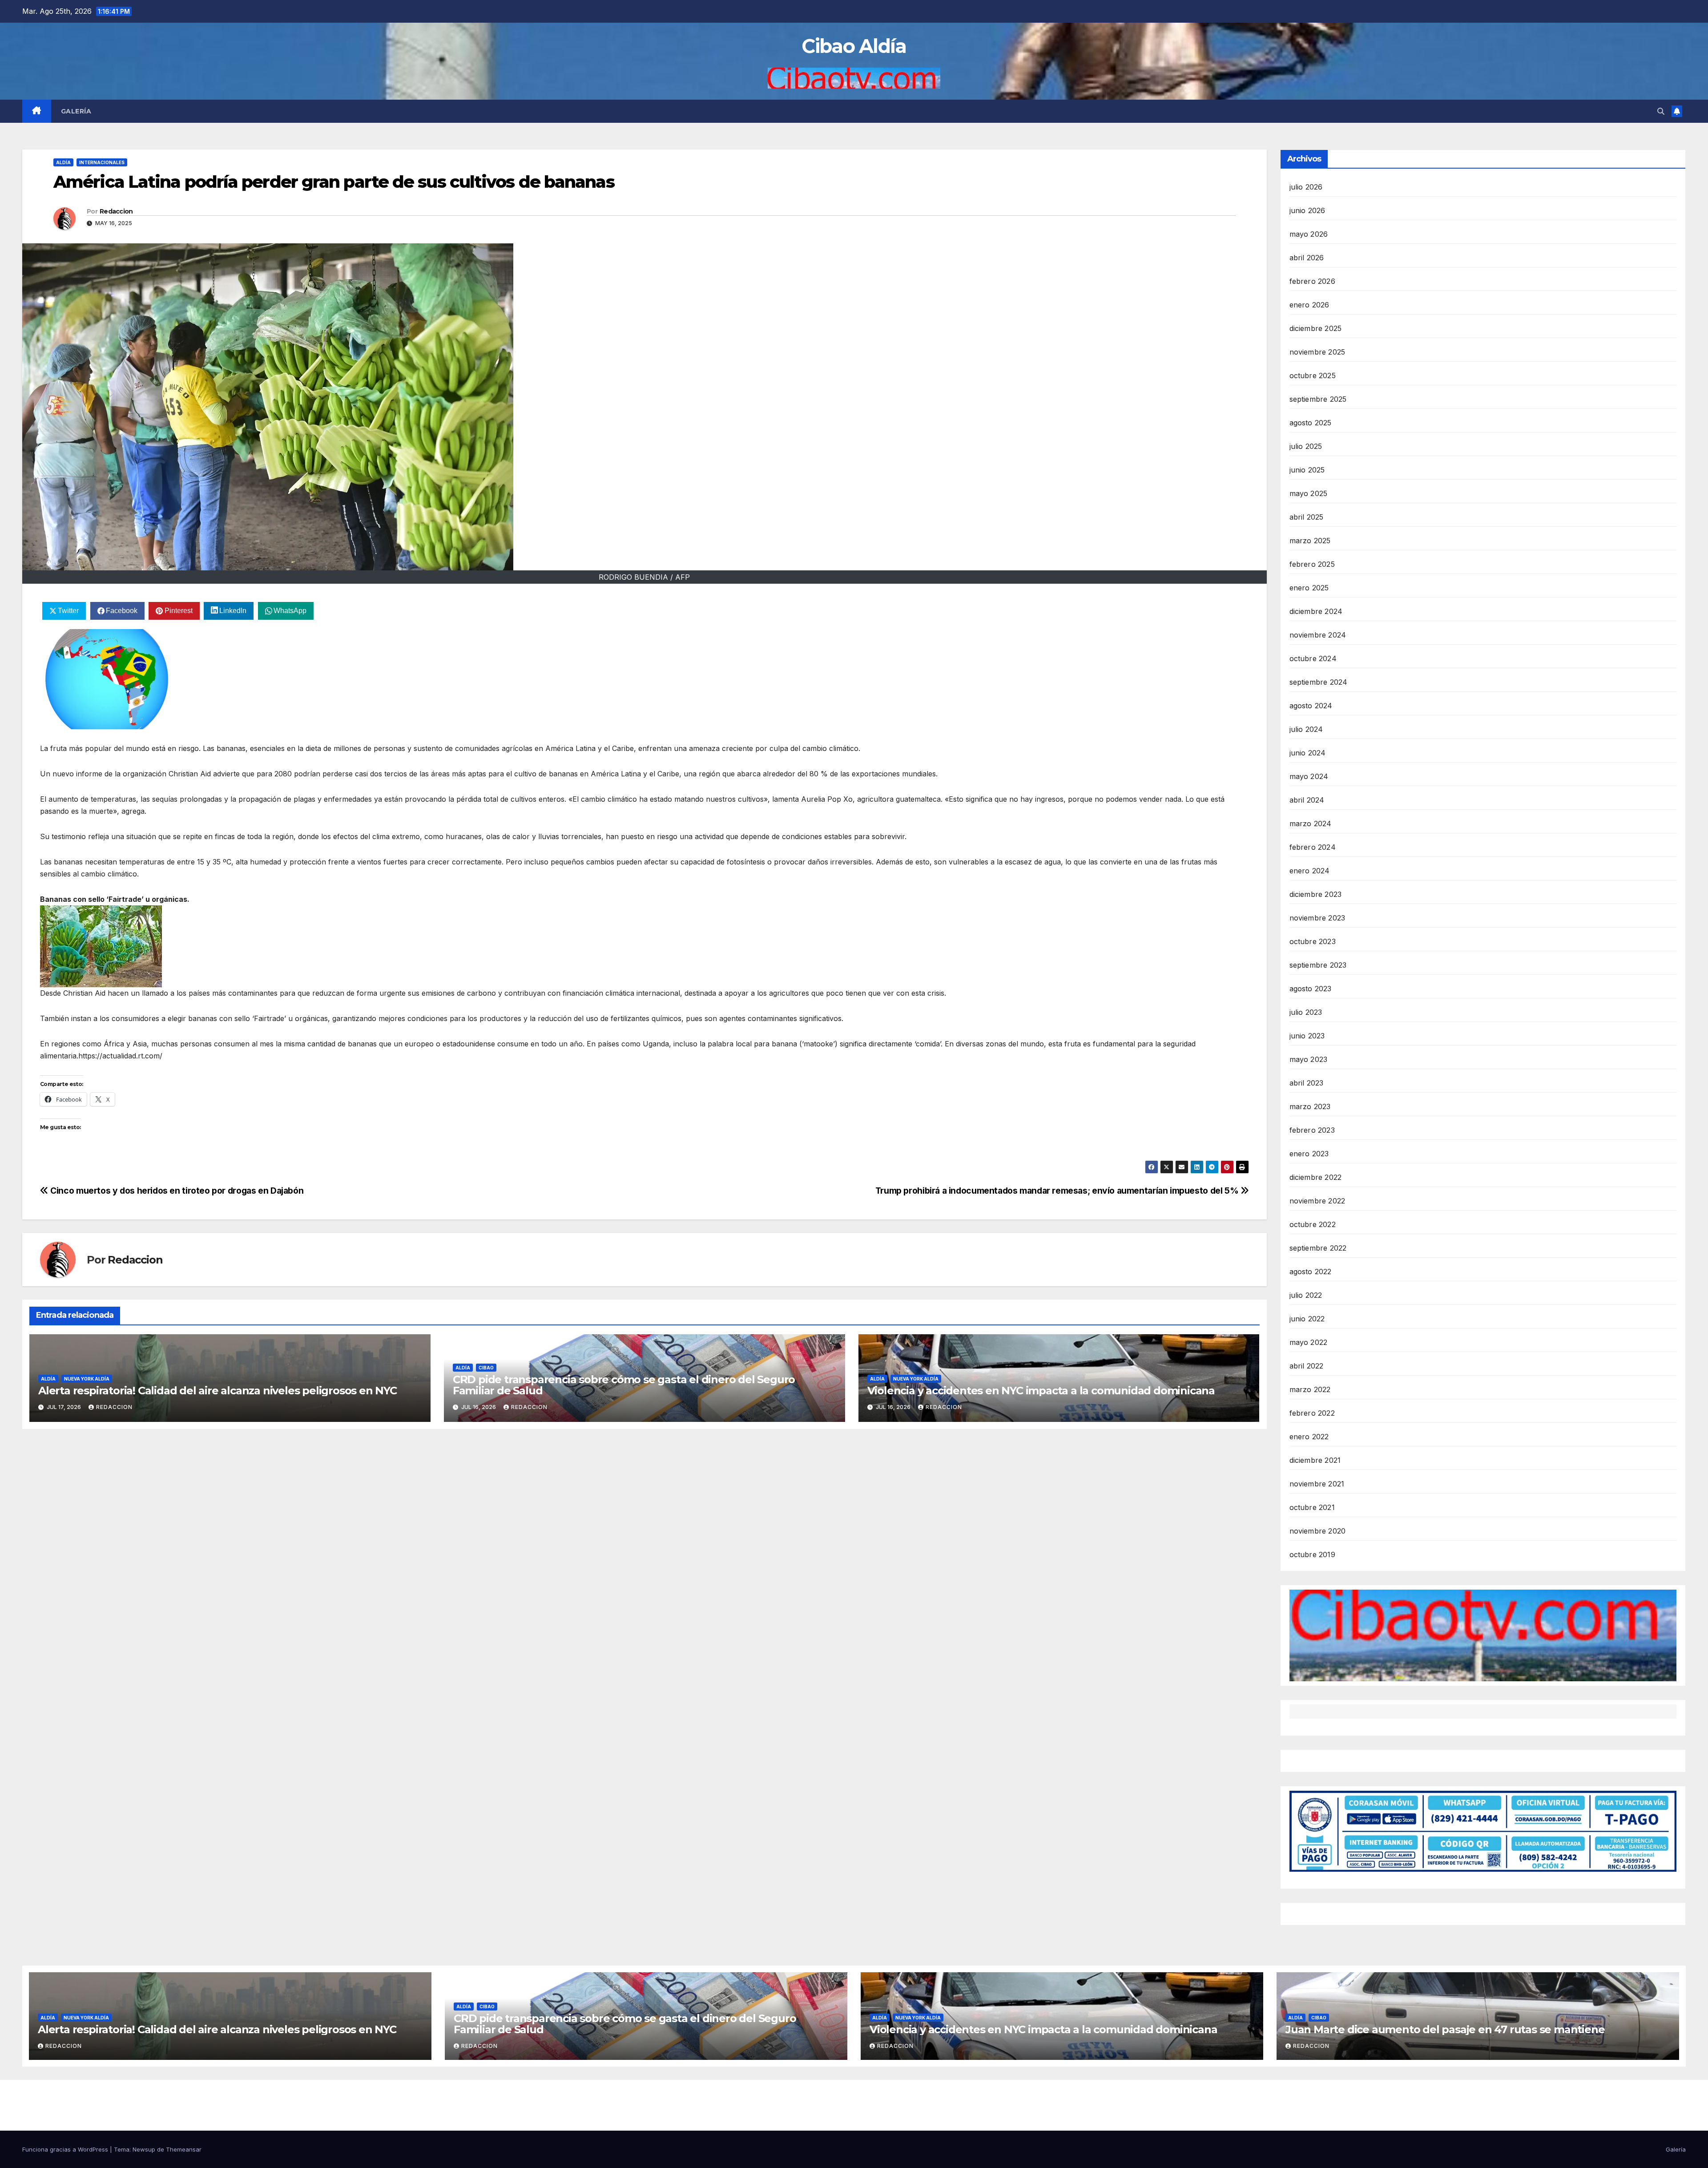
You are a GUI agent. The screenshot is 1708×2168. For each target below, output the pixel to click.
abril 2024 (1307, 800)
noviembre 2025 (1317, 352)
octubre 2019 (1312, 1554)
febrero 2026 (1312, 281)
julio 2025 (1306, 446)
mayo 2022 (1309, 1342)
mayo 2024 (1309, 776)
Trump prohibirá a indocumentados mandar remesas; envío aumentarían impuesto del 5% (1058, 1191)
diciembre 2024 (1316, 611)
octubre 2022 (1313, 1224)
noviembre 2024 (1318, 635)
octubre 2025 (1313, 375)
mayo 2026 (1309, 234)
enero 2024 (1310, 871)
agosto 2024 (1311, 706)
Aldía (63, 162)
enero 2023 (1309, 1154)
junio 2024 (1308, 753)
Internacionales (102, 162)
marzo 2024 (1311, 824)
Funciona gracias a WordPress (66, 2149)
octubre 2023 (1313, 941)
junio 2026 (1307, 210)
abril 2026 (1307, 258)
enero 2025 (1309, 588)
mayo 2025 (1309, 493)
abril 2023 (1307, 1083)
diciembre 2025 (1316, 328)
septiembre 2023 (1318, 965)
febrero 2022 (1312, 1413)
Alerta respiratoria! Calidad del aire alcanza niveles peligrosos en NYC (218, 1391)
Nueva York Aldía (87, 1379)
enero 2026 (1309, 305)
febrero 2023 (1312, 1130)
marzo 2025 (1310, 541)
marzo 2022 (1310, 1389)
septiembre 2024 (1319, 682)
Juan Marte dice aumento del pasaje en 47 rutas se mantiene (1445, 2029)
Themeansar (184, 2149)
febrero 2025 (1312, 564)
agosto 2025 (1311, 423)
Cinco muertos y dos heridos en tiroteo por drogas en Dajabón (176, 1191)
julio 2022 (1306, 1295)
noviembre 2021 (1317, 1484)
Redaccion (116, 211)
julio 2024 (1306, 729)
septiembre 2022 (1318, 1248)
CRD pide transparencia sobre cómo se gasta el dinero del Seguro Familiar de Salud (624, 1385)
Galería (76, 111)
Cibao (486, 1368)
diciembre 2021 (1315, 1460)
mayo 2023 (1309, 1059)
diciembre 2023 (1316, 894)
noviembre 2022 (1317, 1201)
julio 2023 (1306, 1012)
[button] (1661, 111)
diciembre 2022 (1316, 1177)
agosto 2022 (1311, 1272)
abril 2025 (1307, 517)
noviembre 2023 (1317, 918)
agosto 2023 (1311, 989)
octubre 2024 (1313, 658)
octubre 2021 (1312, 1507)
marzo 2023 (1310, 1106)
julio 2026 (1306, 187)
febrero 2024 (1313, 847)
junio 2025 (1307, 470)
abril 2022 (1307, 1366)
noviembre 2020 (1318, 1531)
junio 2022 (1307, 1319)
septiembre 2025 (1318, 399)
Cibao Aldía (854, 46)
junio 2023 (1307, 1036)
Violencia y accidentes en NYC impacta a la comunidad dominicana (1041, 1391)
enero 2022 (1309, 1437)
